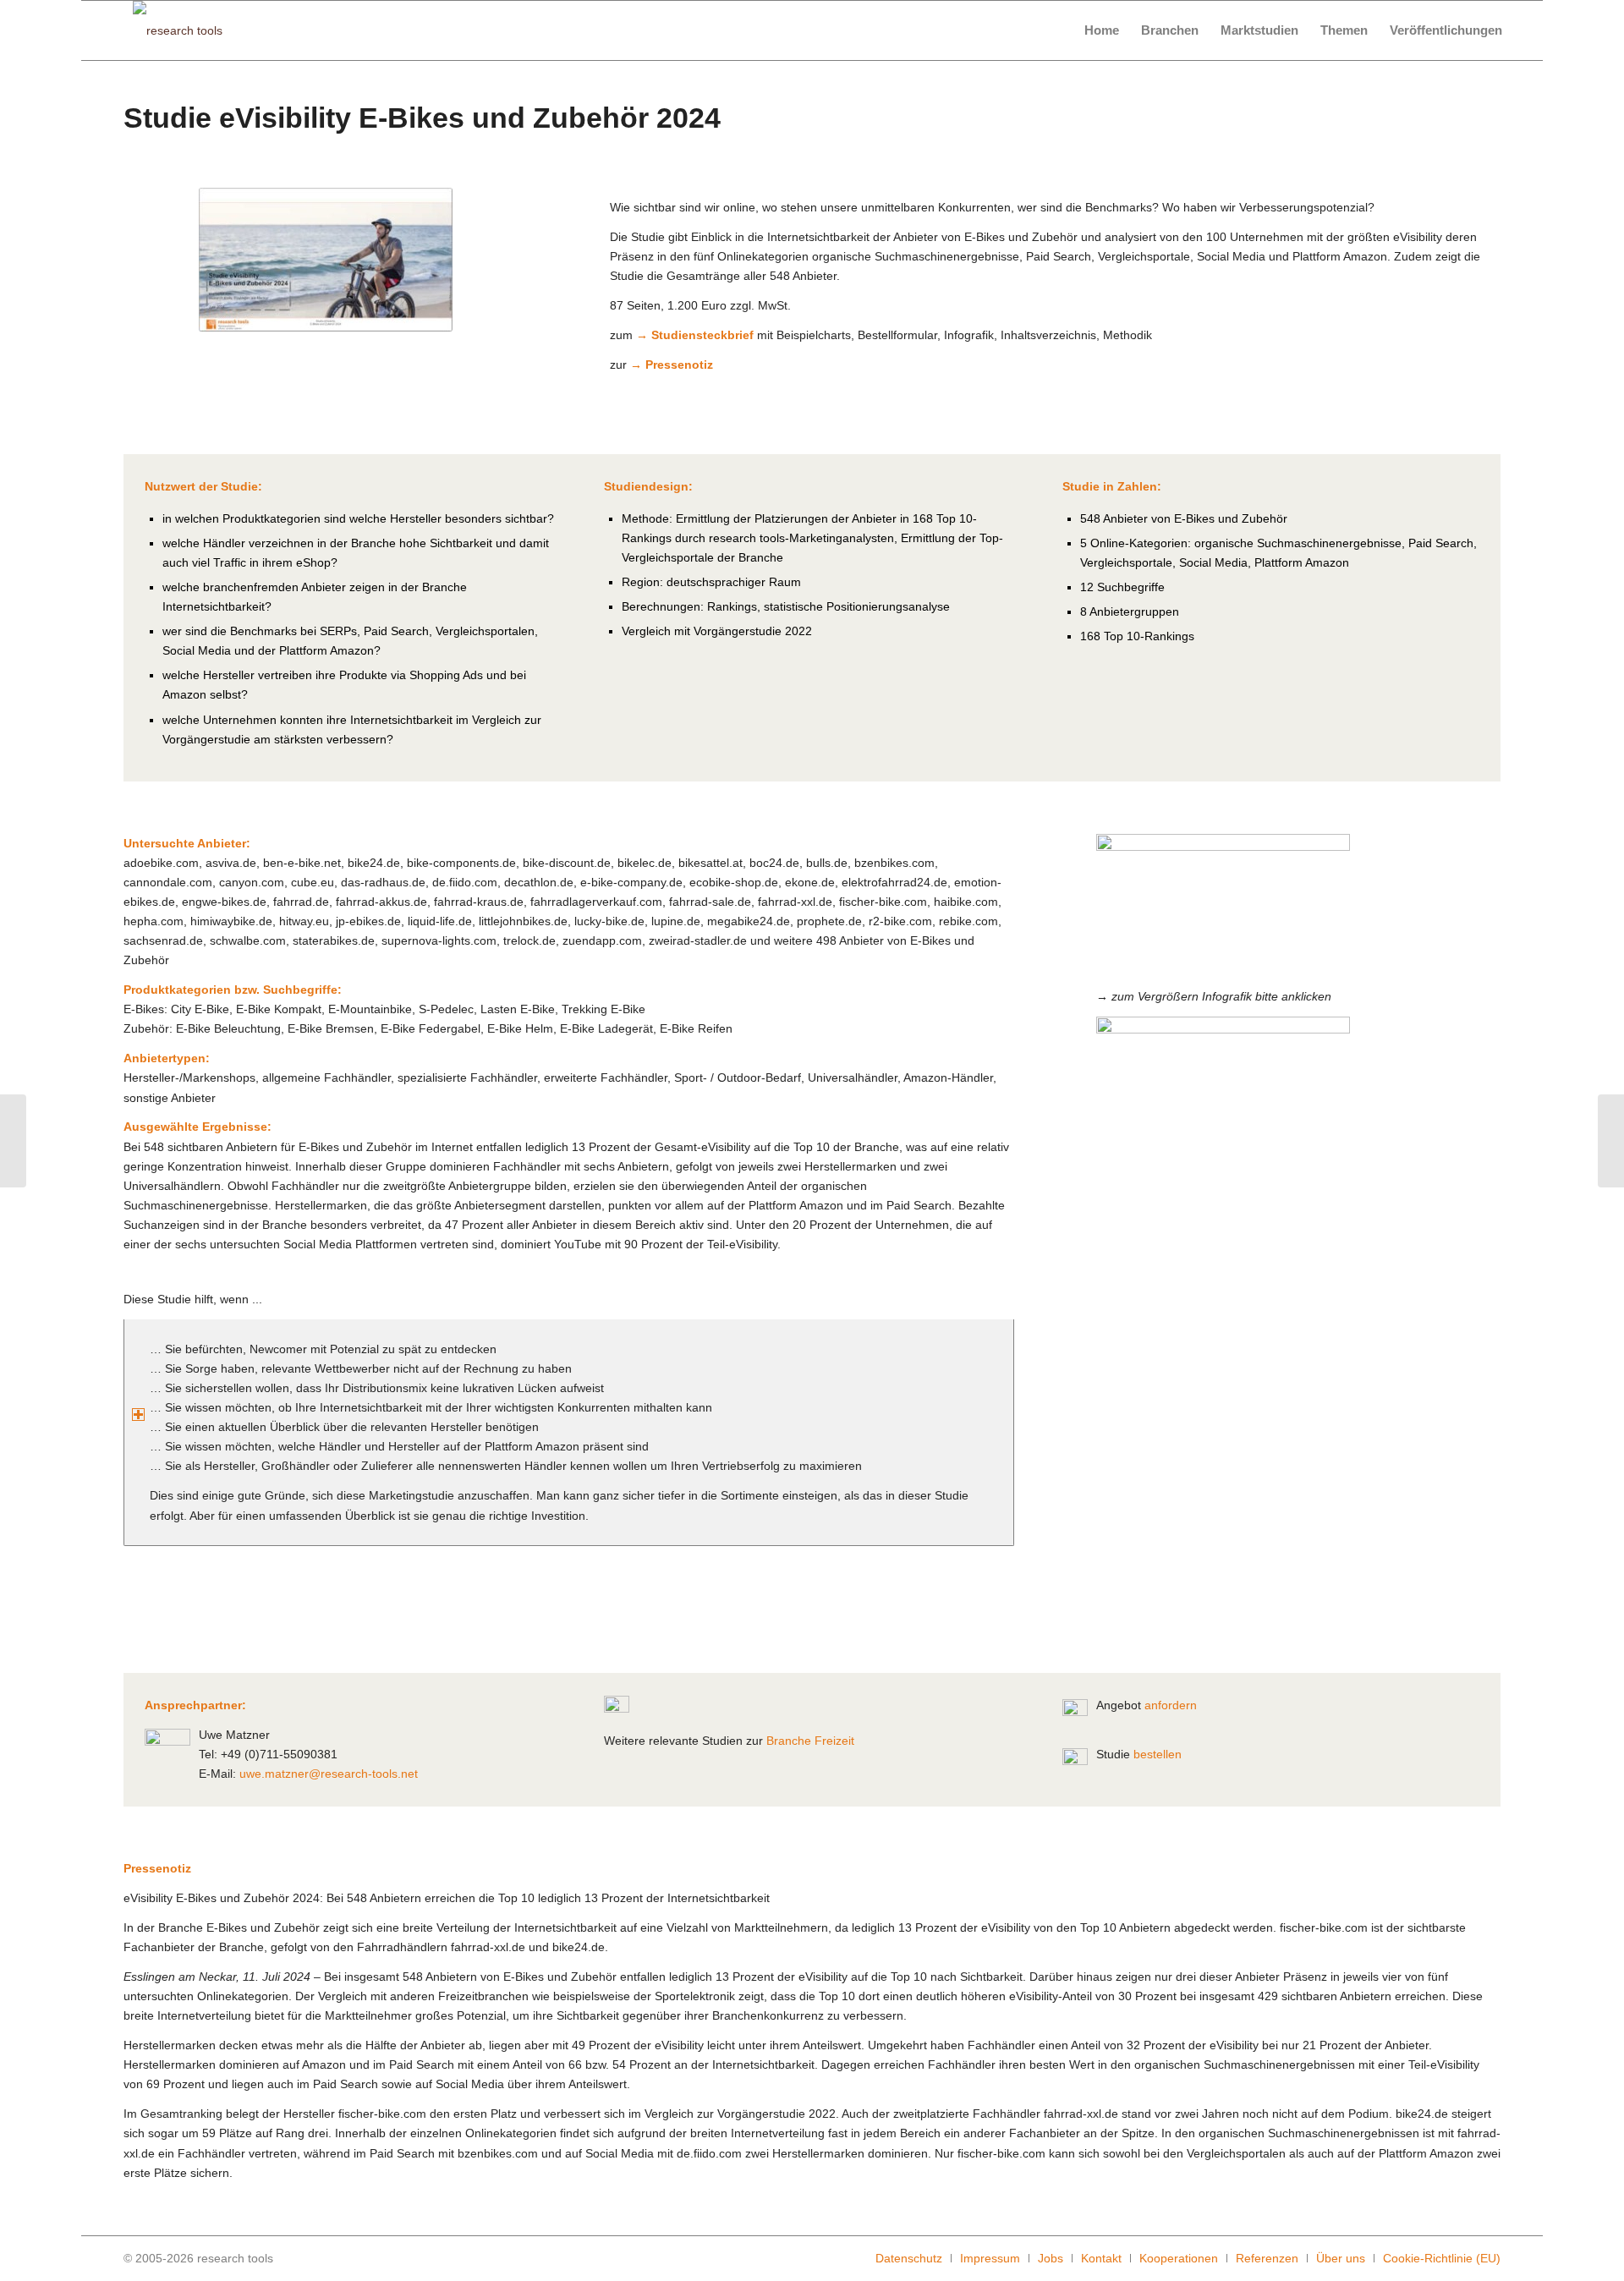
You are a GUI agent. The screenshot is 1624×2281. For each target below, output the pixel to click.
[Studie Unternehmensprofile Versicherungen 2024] (1611, 1141)
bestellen (1158, 1754)
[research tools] (178, 30)
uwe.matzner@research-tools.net (329, 1774)
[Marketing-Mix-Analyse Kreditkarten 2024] (13, 1141)
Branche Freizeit (810, 1741)
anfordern (1171, 1705)
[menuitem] (1102, 30)
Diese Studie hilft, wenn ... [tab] (193, 1299)
